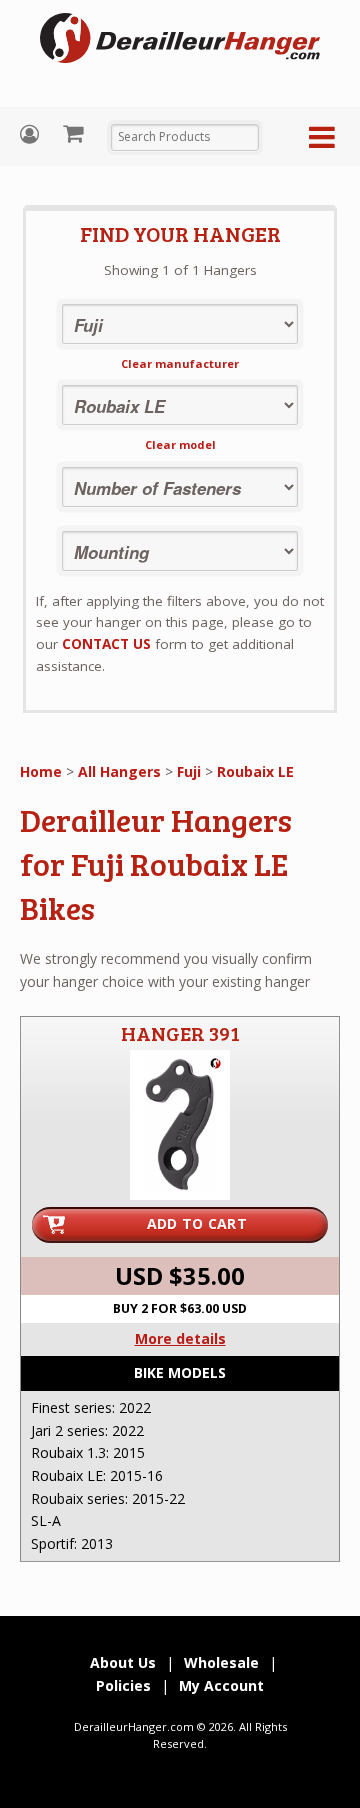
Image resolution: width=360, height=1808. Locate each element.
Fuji (189, 771)
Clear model (180, 444)
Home (41, 771)
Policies (123, 1685)
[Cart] (75, 133)
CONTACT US (106, 644)
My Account (32, 134)
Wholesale (221, 1662)
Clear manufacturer (180, 363)
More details (180, 1338)
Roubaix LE (255, 771)
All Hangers (119, 771)
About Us (123, 1662)
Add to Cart (197, 1223)
